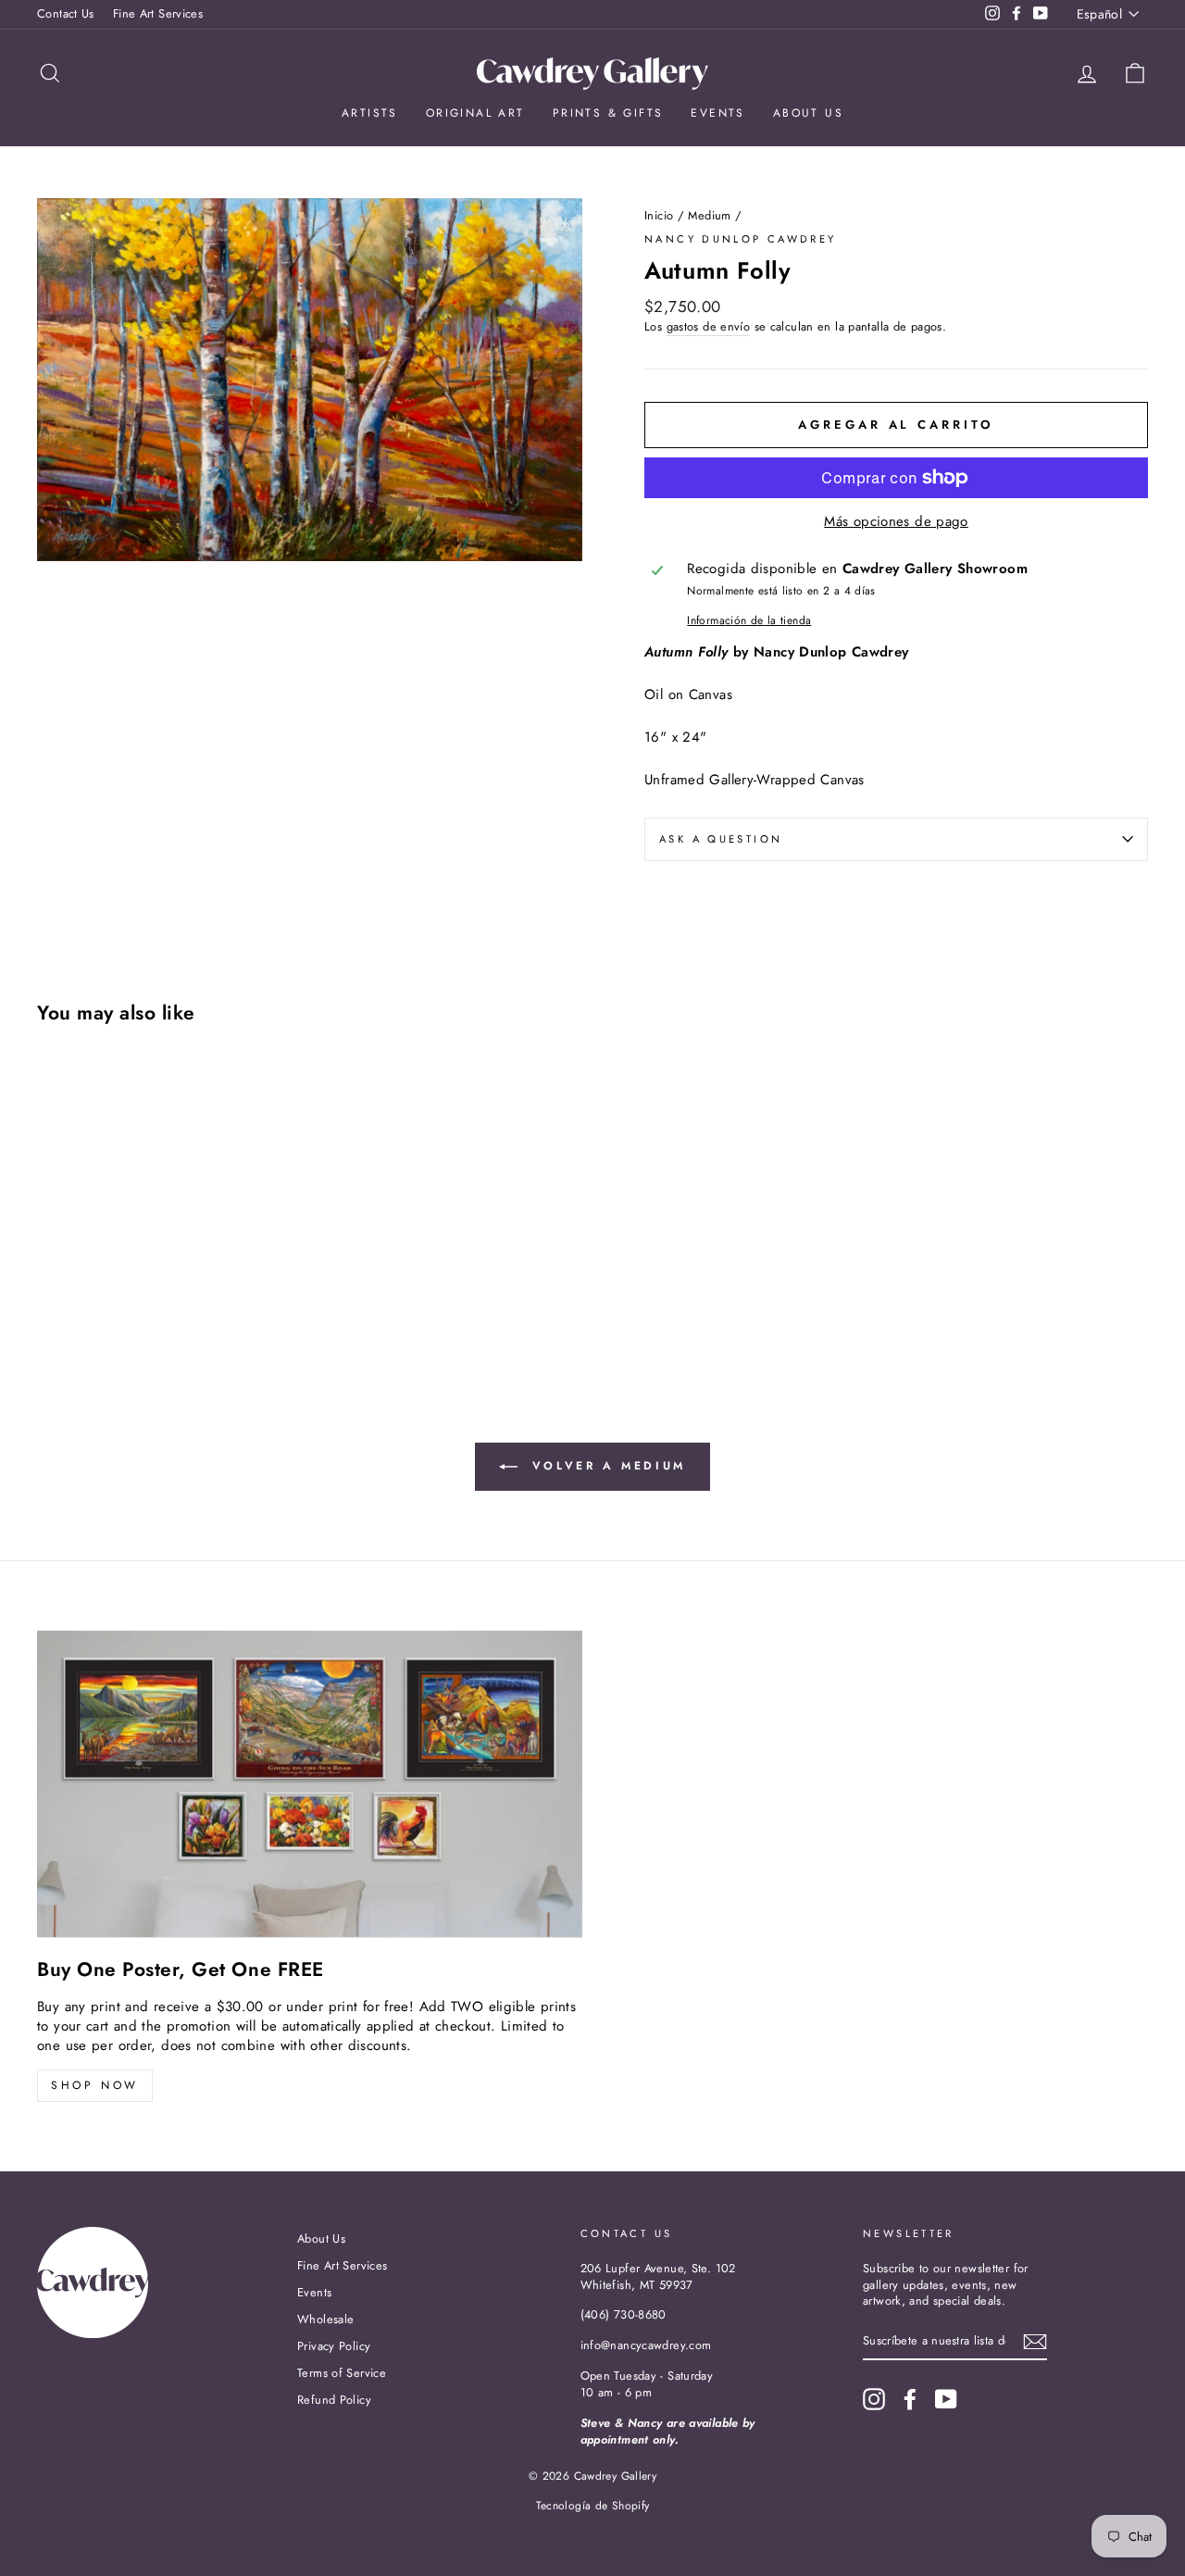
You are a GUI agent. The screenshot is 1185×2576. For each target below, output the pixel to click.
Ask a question (721, 839)
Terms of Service (342, 2373)
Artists (370, 113)
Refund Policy (334, 2400)
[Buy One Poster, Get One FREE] (310, 1784)
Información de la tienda (749, 621)
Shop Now (95, 2085)
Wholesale (325, 2319)
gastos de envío (709, 327)
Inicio (659, 215)
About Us (808, 113)
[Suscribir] (1035, 2342)
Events (717, 113)
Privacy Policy (334, 2346)
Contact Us (66, 13)
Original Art (475, 113)
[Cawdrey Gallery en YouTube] (946, 2399)
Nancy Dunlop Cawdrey (741, 239)
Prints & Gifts (608, 113)
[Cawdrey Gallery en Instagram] (874, 2399)
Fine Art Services (158, 13)
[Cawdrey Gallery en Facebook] (910, 2399)
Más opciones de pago (896, 522)
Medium (709, 215)
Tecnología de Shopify (593, 2506)
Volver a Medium (605, 1466)
